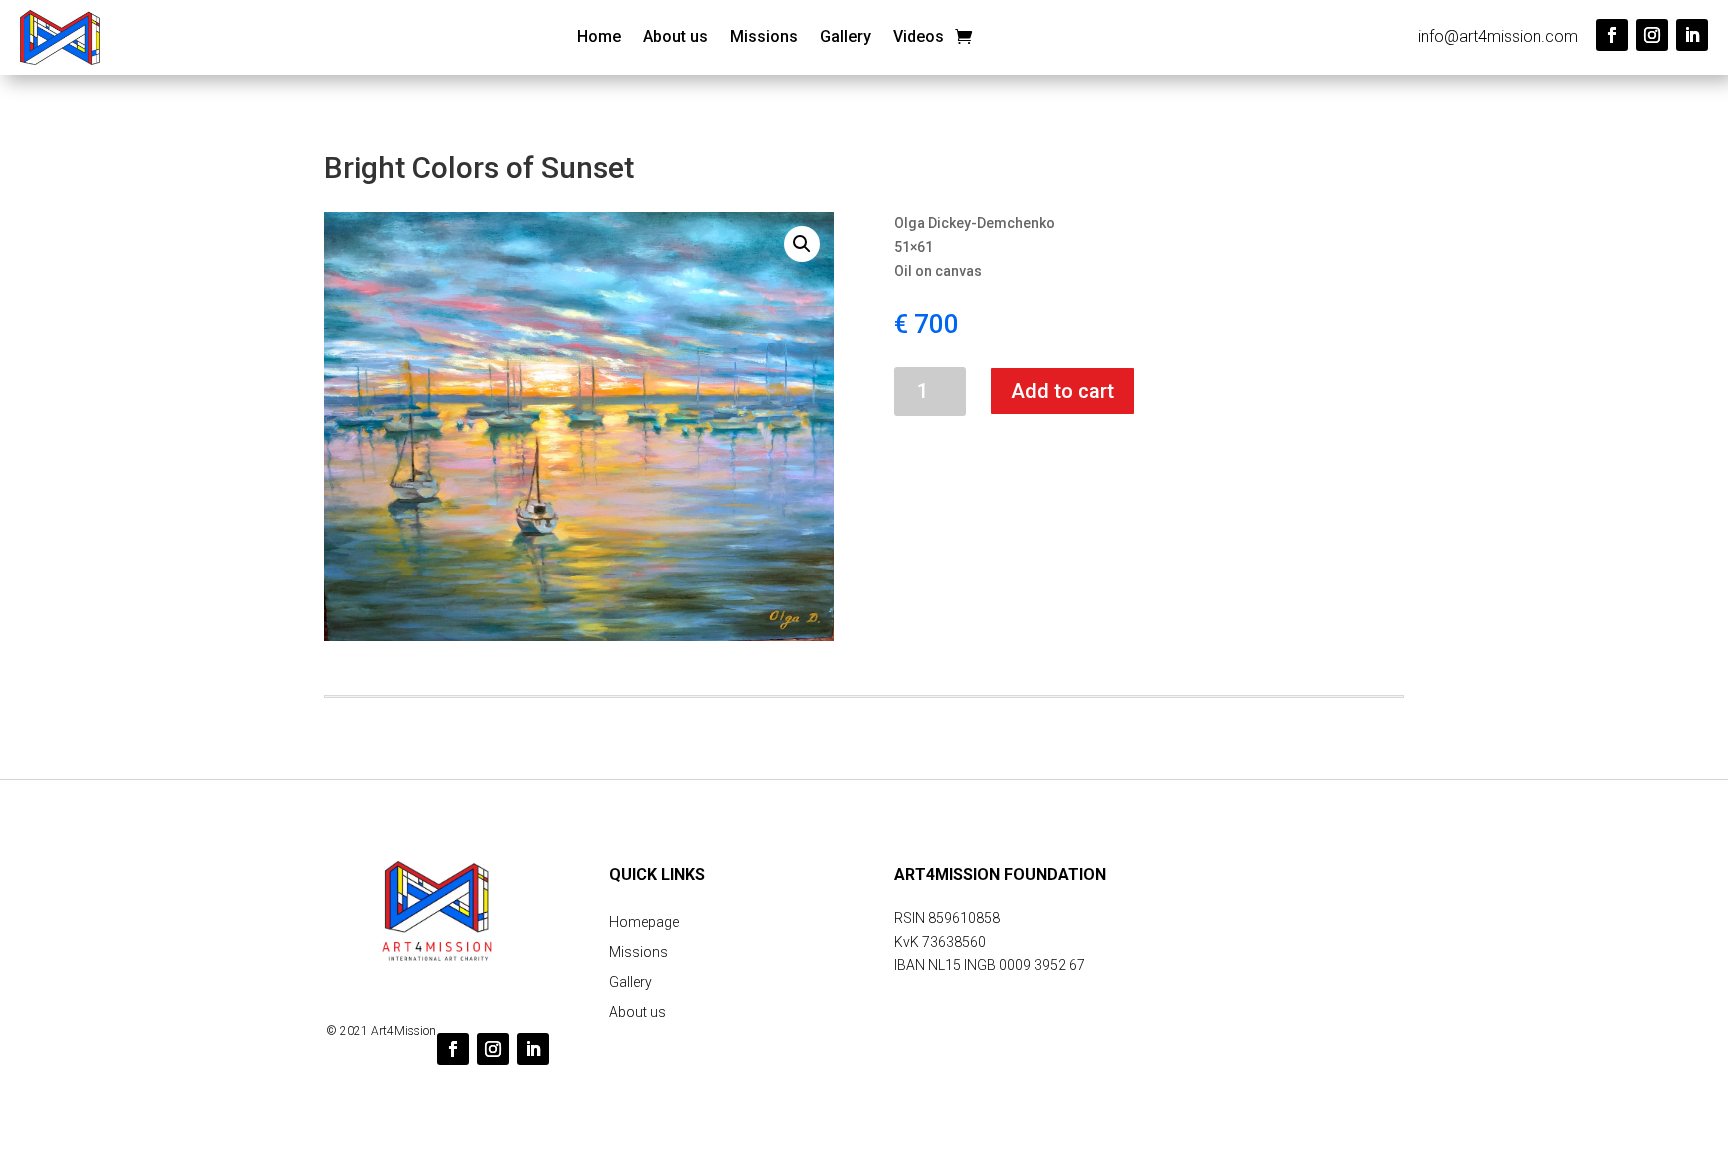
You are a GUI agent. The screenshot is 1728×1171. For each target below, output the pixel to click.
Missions (764, 38)
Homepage (644, 922)
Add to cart (1062, 391)
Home (599, 38)
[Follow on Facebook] (1612, 35)
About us (675, 38)
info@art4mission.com (1498, 36)
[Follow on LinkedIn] (1692, 35)
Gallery (845, 38)
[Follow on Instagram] (1652, 35)
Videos (918, 38)
